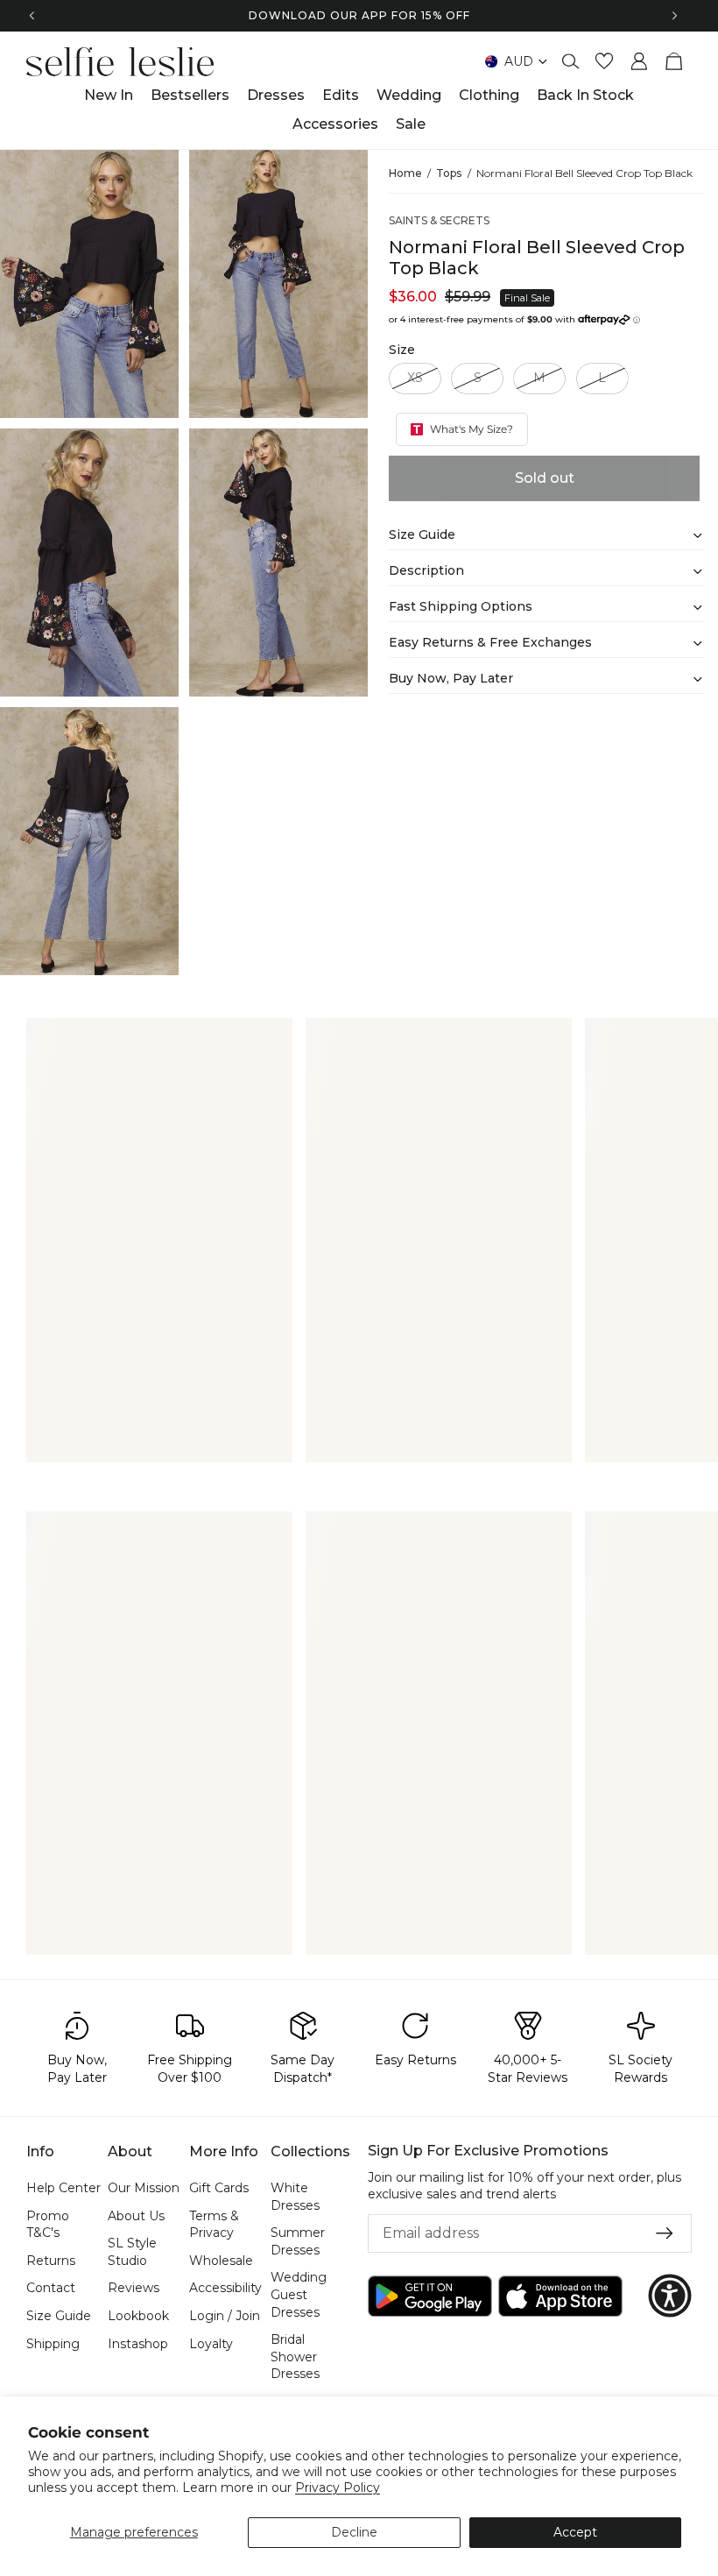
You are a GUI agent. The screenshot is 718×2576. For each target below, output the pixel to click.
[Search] (571, 61)
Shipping (53, 2343)
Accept (575, 2532)
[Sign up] (665, 2233)
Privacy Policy (338, 2488)
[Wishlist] (604, 61)
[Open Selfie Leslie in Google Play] (430, 2295)
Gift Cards (219, 2188)
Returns (51, 2260)
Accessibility (225, 2288)
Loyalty (211, 2343)
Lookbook (138, 2316)
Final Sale (527, 298)
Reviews (134, 2288)
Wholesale (221, 2260)
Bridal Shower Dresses (295, 2357)
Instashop (138, 2343)
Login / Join (225, 2316)
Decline (354, 2532)
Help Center (63, 2188)
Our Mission (144, 2188)
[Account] (639, 61)
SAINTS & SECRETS (439, 221)
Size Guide (59, 2316)
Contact (51, 2288)
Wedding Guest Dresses (299, 2294)
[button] (670, 2296)
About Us (136, 2215)
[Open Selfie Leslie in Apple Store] (560, 2295)
